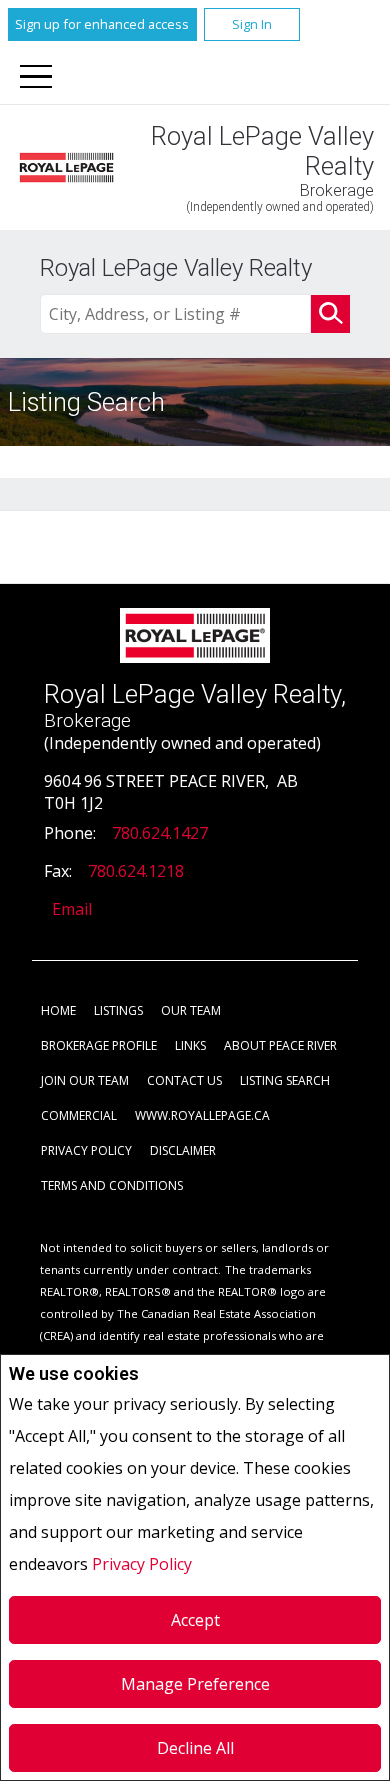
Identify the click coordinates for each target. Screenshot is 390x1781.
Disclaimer (183, 1150)
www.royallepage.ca (202, 1115)
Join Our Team (85, 1080)
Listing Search (285, 1080)
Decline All (195, 1748)
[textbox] (175, 314)
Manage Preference (195, 1684)
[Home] (66, 167)
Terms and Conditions (112, 1185)
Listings (118, 1010)
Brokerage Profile (99, 1045)
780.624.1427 (160, 833)
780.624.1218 (136, 871)
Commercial (79, 1115)
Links (190, 1045)
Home (58, 1010)
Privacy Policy (142, 1564)
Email (72, 909)
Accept (195, 1620)
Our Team (191, 1010)
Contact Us (184, 1080)
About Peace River (280, 1045)
